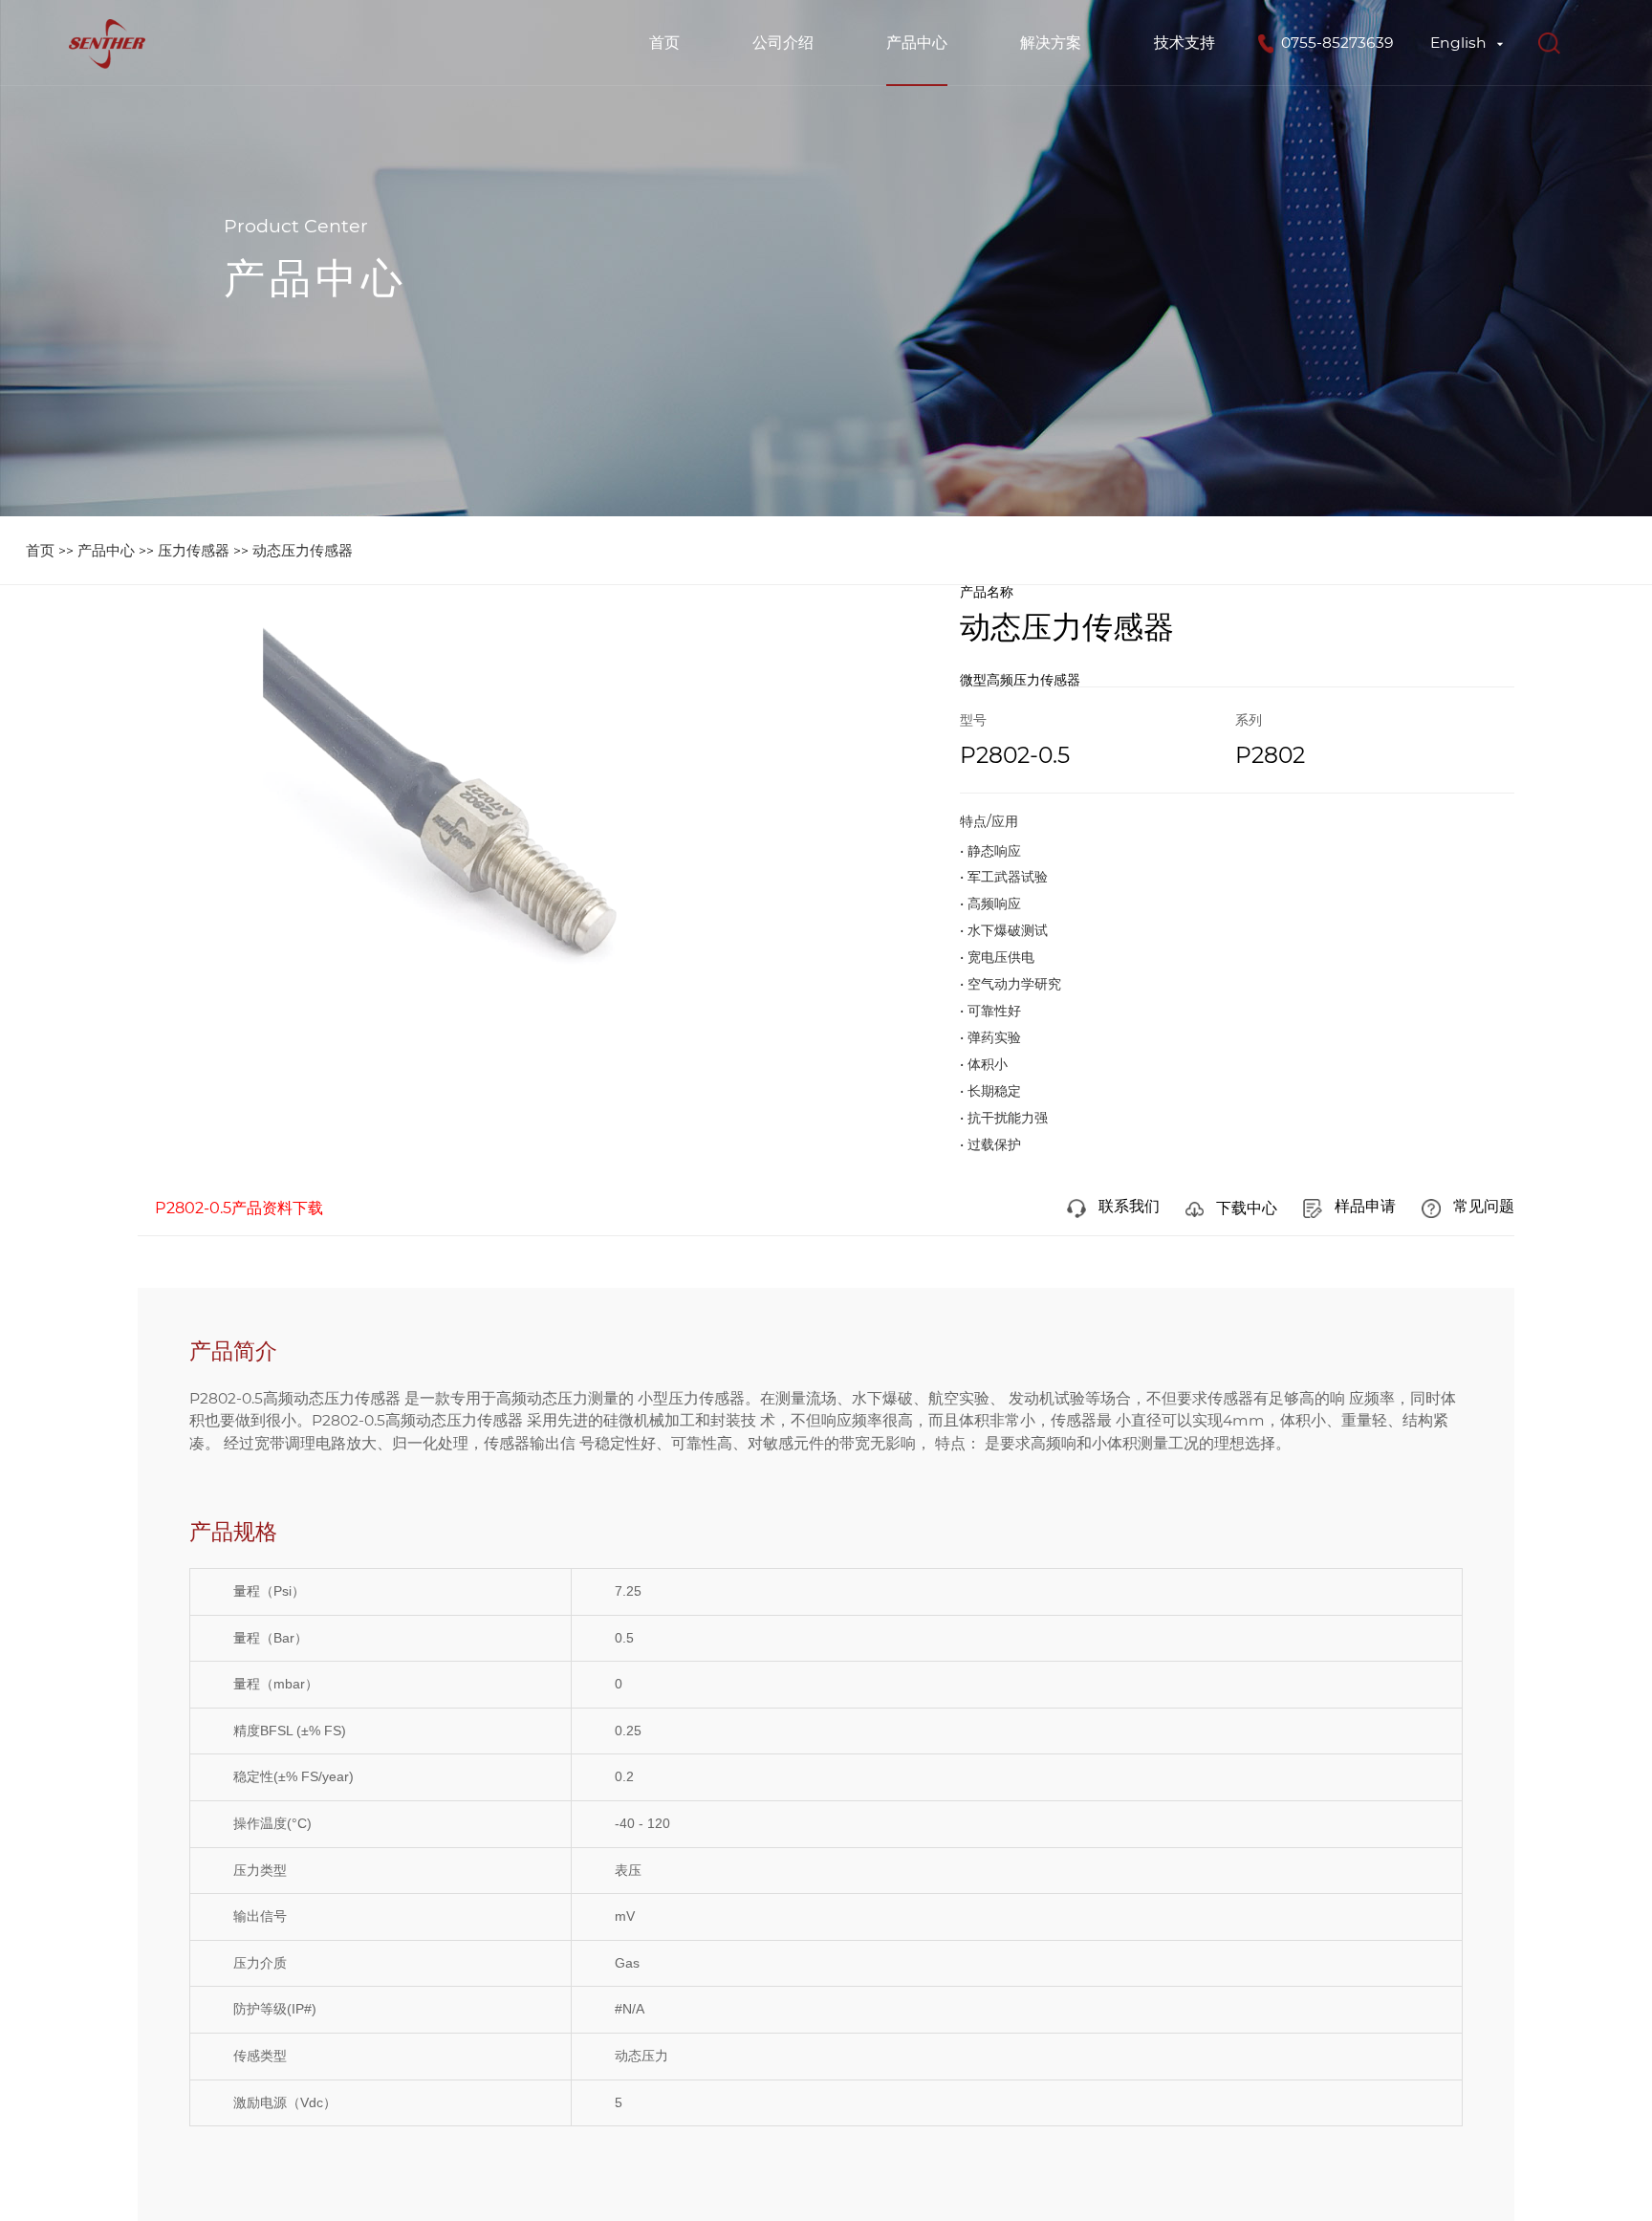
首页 (664, 43)
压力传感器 (194, 550)
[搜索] (1549, 43)
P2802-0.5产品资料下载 (239, 1208)
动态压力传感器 (303, 550)
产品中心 (917, 43)
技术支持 (1185, 43)
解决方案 (1051, 43)
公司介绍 (783, 43)
